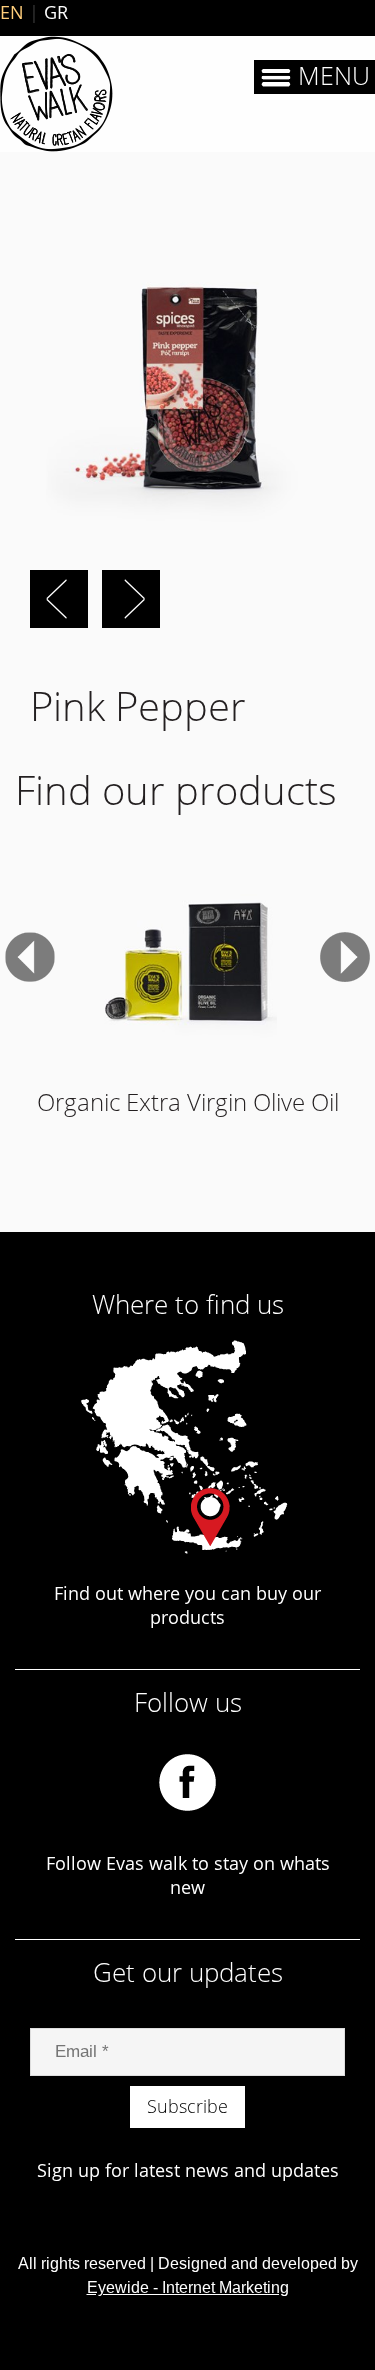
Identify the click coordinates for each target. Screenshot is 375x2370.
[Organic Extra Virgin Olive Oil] (188, 958)
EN (12, 12)
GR (56, 12)
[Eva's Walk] (56, 94)
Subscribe (187, 2106)
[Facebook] (187, 1781)
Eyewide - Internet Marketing (188, 2287)
